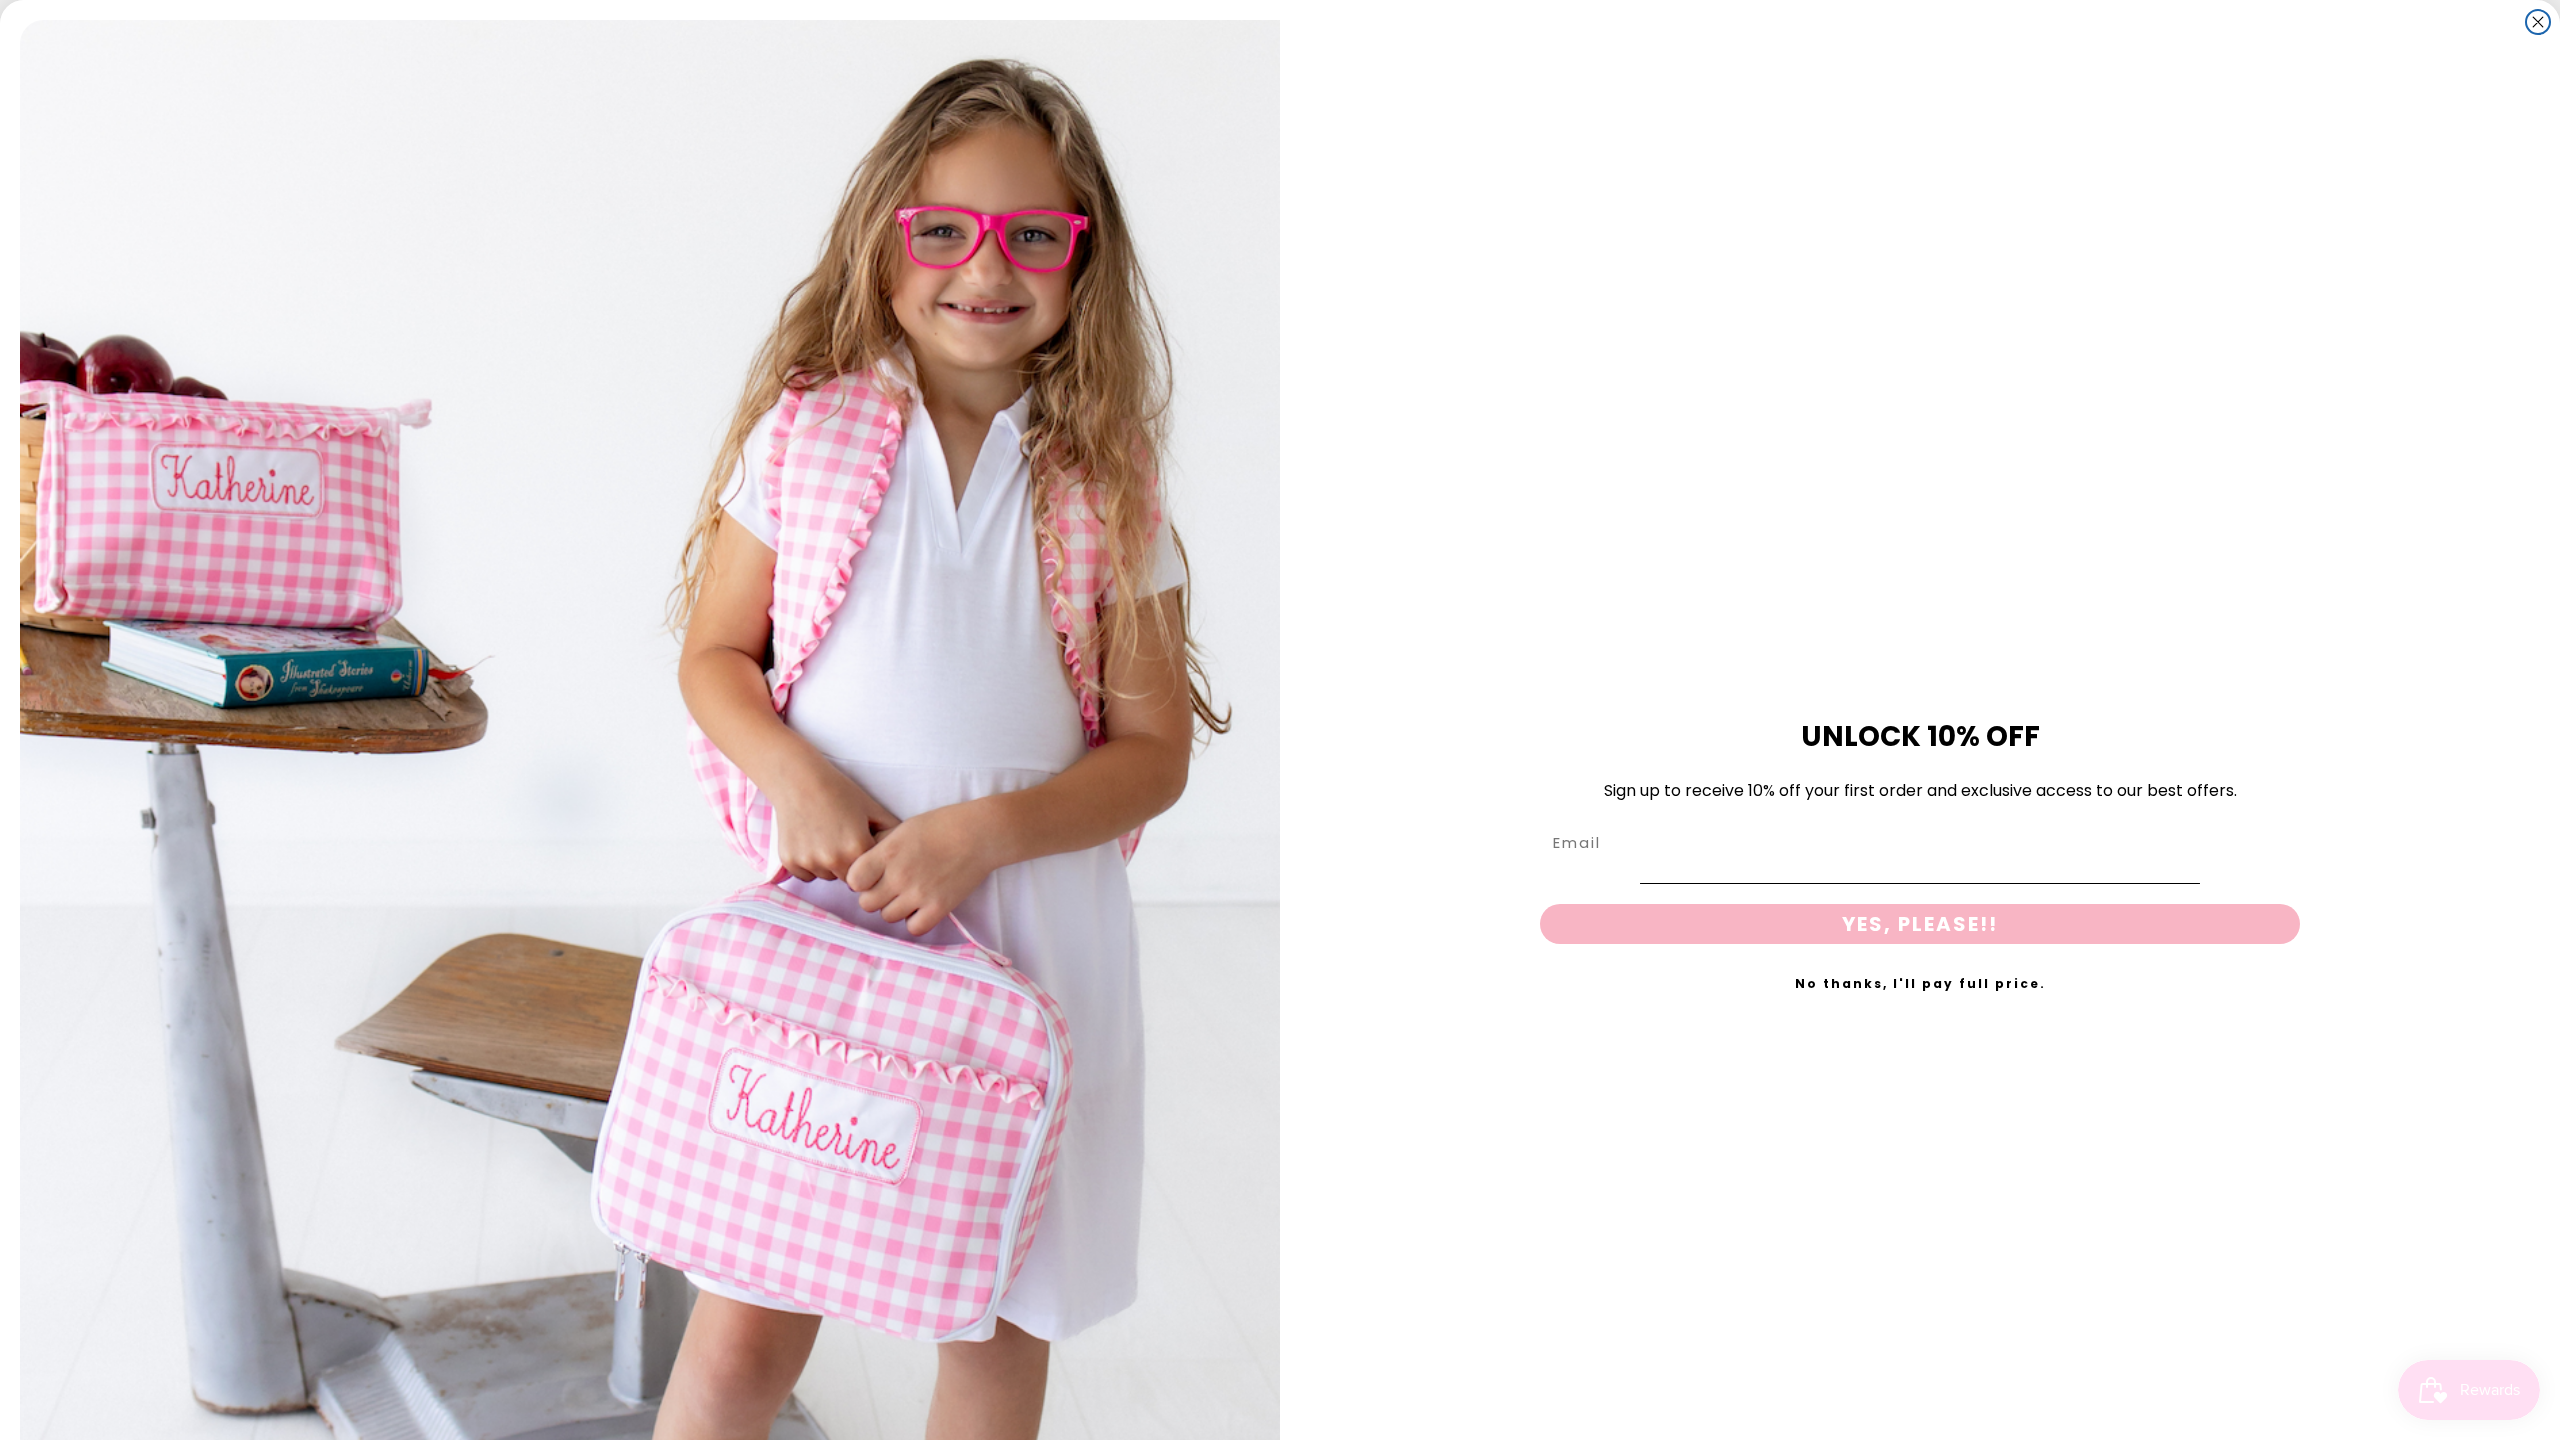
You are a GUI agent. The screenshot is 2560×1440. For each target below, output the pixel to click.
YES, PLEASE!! (1920, 924)
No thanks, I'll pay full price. (1920, 983)
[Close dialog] (2538, 22)
